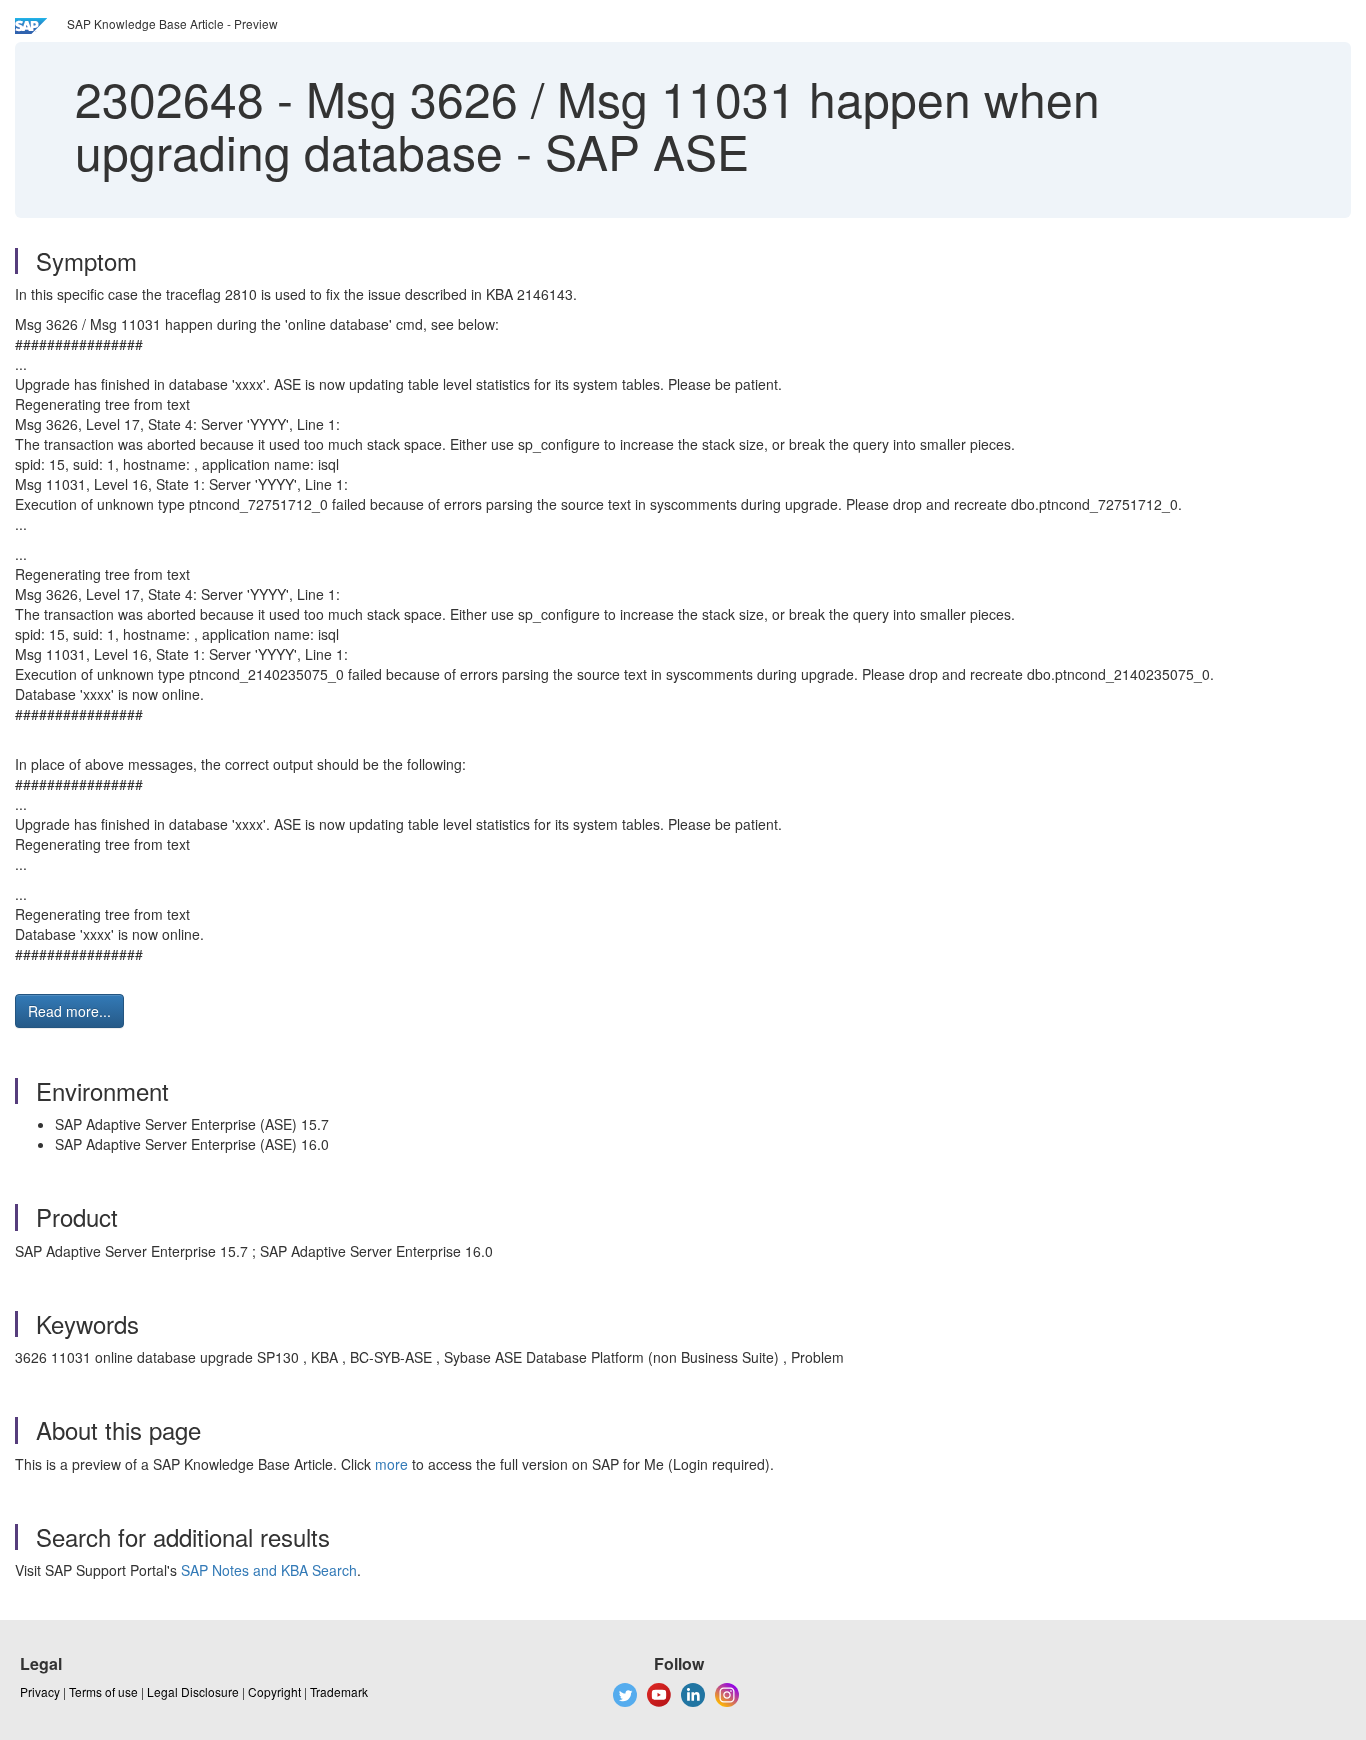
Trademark (339, 1691)
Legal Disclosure (193, 1691)
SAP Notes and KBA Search (269, 1570)
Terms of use (103, 1691)
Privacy (40, 1691)
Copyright (274, 1691)
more (391, 1464)
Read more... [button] (69, 1011)
